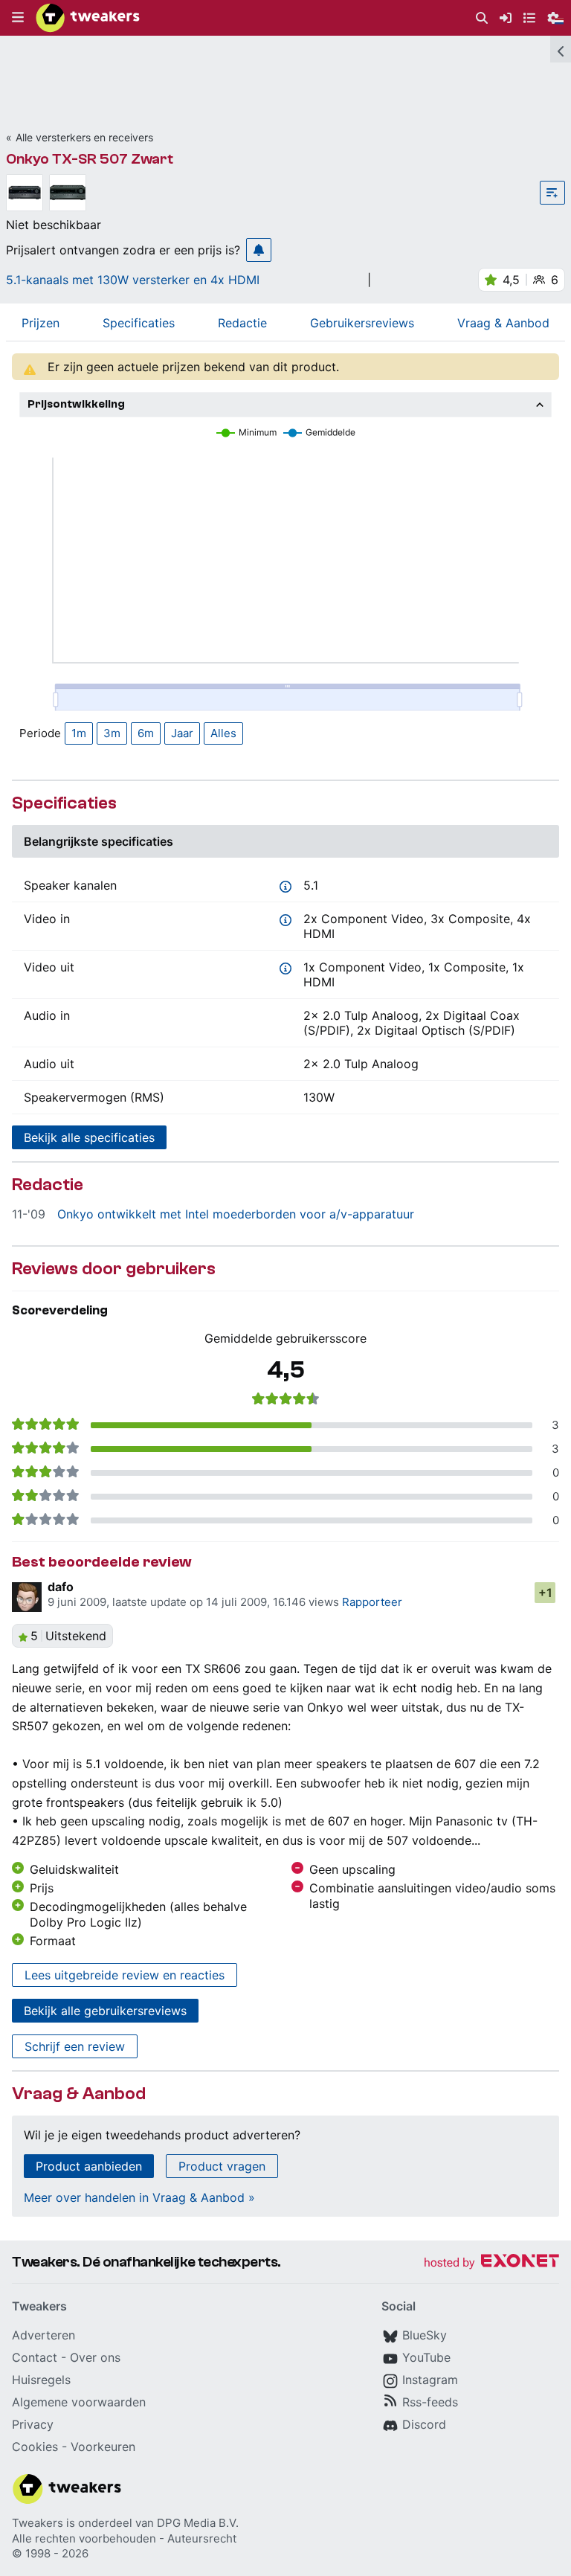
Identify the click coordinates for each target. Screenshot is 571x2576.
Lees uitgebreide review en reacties (125, 1975)
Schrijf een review (75, 2046)
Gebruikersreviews (362, 323)
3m (112, 733)
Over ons (95, 2357)
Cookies (35, 2447)
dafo (61, 1587)
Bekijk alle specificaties (89, 1137)
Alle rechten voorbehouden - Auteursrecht (124, 2538)
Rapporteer (372, 1602)
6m (146, 733)
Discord (424, 2424)
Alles (223, 733)
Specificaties (139, 323)
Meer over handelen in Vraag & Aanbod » (139, 2197)
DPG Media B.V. (198, 2523)
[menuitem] (482, 18)
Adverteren (43, 2335)
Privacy (33, 2424)
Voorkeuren (103, 2447)
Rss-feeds (430, 2402)
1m (79, 733)
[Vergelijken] (552, 193)
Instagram (430, 2380)
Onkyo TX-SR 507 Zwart (90, 159)
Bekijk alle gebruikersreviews (105, 2011)
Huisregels (41, 2380)
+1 (545, 1593)
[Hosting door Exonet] (491, 2263)
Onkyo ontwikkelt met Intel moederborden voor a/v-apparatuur (236, 1214)
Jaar (182, 733)
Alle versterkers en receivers (84, 137)
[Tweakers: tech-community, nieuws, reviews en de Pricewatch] (88, 18)
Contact (35, 2357)
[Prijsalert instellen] (259, 250)
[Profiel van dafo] (27, 1597)
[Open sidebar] (561, 49)
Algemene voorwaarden (79, 2402)
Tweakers (38, 2523)
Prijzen (41, 323)
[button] (18, 18)
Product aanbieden (89, 2166)
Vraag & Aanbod (503, 323)
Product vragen (222, 2166)
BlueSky (425, 2335)
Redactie (242, 323)
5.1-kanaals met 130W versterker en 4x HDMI (133, 280)
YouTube (426, 2357)
